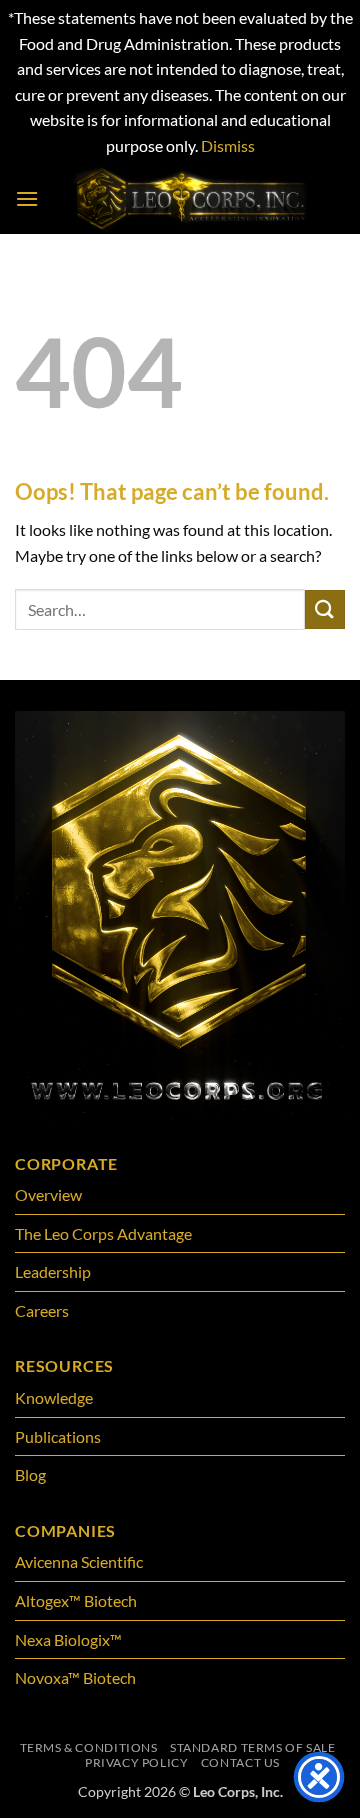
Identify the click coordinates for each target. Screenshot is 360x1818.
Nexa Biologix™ (68, 1639)
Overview (48, 1194)
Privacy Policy (137, 1762)
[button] (27, 198)
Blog (30, 1474)
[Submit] (325, 609)
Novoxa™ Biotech (75, 1677)
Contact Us (240, 1762)
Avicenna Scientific (79, 1561)
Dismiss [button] (228, 145)
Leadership (53, 1271)
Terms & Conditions (89, 1747)
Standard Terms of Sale (252, 1747)
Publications (58, 1436)
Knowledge (54, 1397)
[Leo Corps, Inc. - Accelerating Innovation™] (192, 199)
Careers (42, 1310)
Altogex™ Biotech (77, 1600)
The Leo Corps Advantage (103, 1233)
